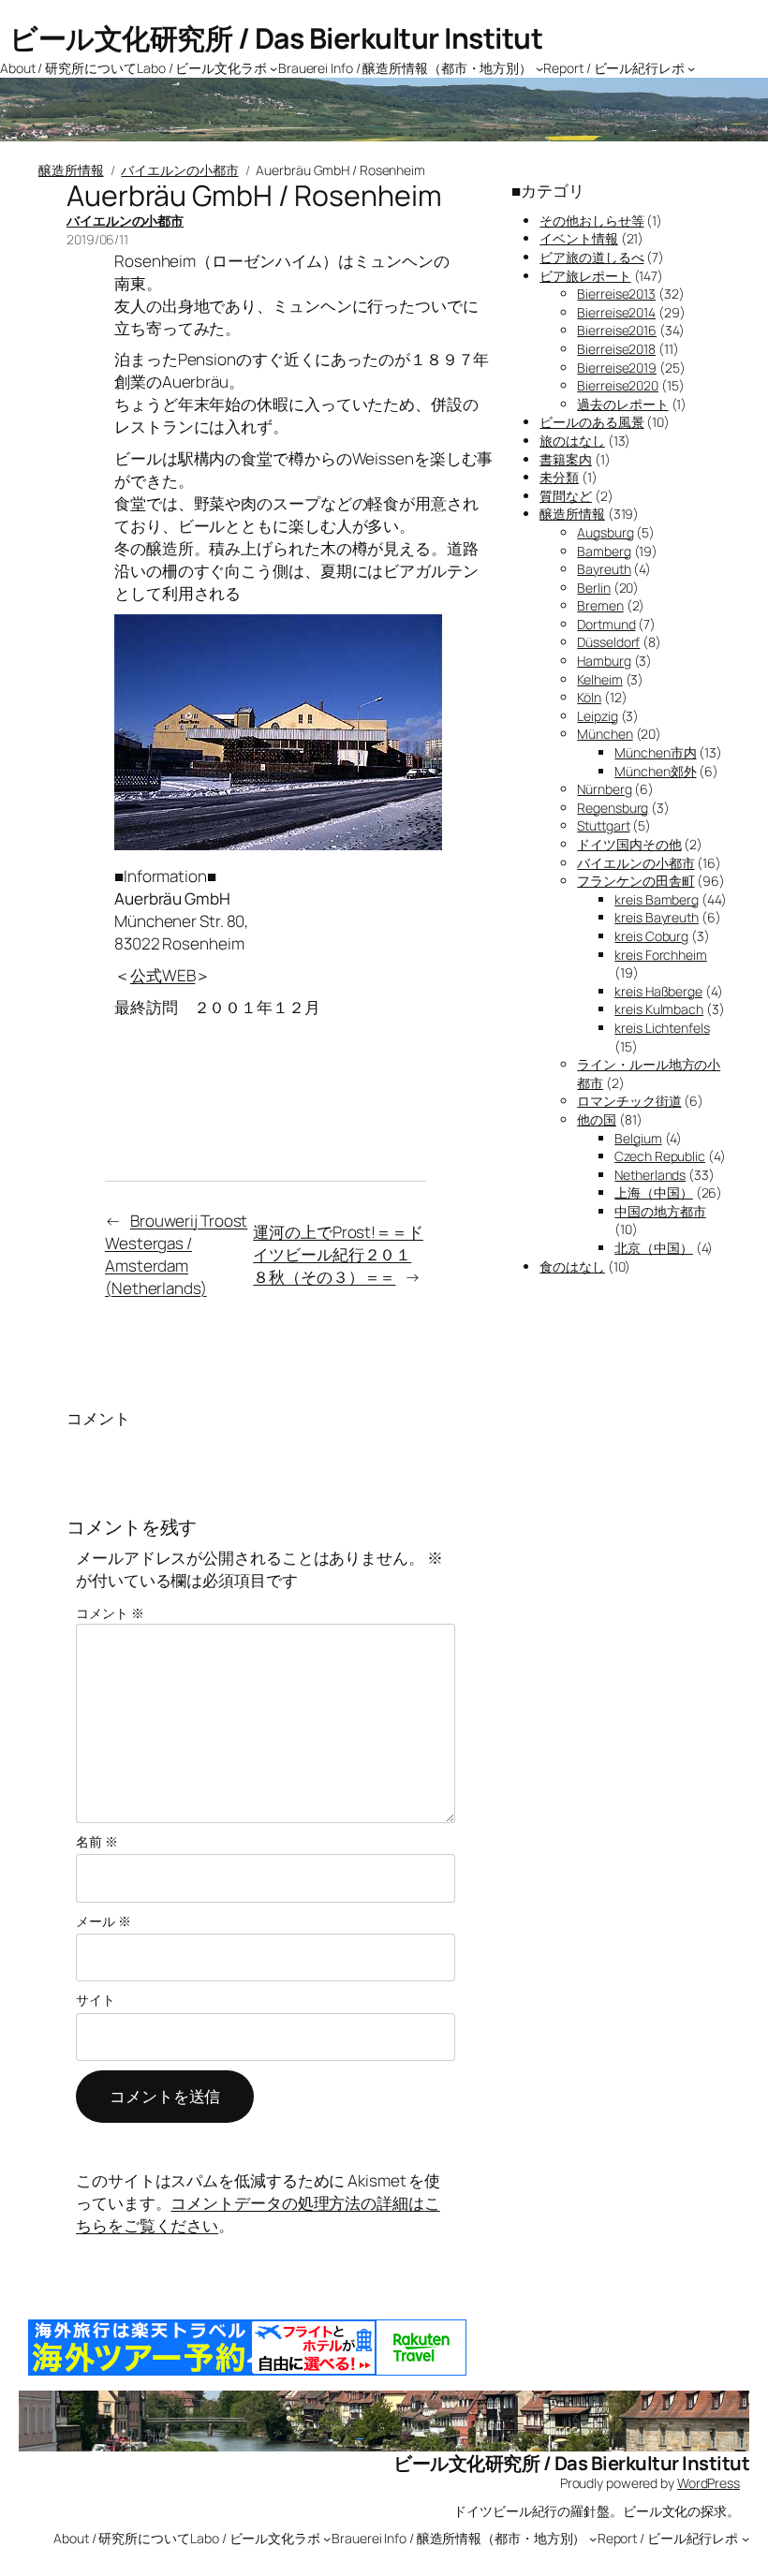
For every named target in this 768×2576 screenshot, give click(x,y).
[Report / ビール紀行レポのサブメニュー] (691, 67)
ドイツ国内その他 (629, 844)
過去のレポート (622, 404)
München (605, 734)
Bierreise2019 (617, 368)
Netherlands (650, 1175)
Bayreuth (604, 569)
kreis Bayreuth (657, 917)
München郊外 (655, 771)
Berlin (593, 588)
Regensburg (613, 808)
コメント (110, 1613)
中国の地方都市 (660, 1211)
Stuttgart (603, 825)
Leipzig (597, 716)
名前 (97, 1841)
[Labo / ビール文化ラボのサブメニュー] (273, 67)
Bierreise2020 (618, 385)
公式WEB (163, 975)
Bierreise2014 (616, 312)
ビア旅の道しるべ (591, 257)
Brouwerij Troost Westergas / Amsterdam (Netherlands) (176, 1254)
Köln (589, 697)
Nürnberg (604, 789)
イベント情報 (578, 238)
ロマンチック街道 (629, 1101)
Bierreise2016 (617, 330)
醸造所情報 (71, 170)
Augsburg (605, 532)
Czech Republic (660, 1156)
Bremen (600, 605)
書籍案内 (566, 459)
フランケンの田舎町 (635, 881)
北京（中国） (653, 1248)
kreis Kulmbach (659, 1009)
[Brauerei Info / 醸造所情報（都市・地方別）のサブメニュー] (539, 67)
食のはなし (572, 1266)
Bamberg (604, 551)
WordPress (709, 2483)
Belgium (638, 1138)
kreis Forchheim (661, 955)
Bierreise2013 (616, 294)
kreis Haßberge (658, 991)
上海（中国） (653, 1192)
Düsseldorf (608, 642)
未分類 (559, 477)
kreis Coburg (651, 936)
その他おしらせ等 (591, 221)
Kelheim (599, 679)
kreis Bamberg (657, 899)
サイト (96, 2000)
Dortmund (606, 624)
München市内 (655, 752)
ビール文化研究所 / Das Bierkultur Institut (276, 38)
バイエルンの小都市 (179, 170)
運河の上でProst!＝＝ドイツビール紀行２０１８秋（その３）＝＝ (338, 1254)
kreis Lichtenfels (662, 1028)
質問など (566, 496)
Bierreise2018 (616, 349)
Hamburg (604, 661)
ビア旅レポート (585, 276)
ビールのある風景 (591, 422)
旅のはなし (572, 441)
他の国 (597, 1119)
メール (103, 1921)
